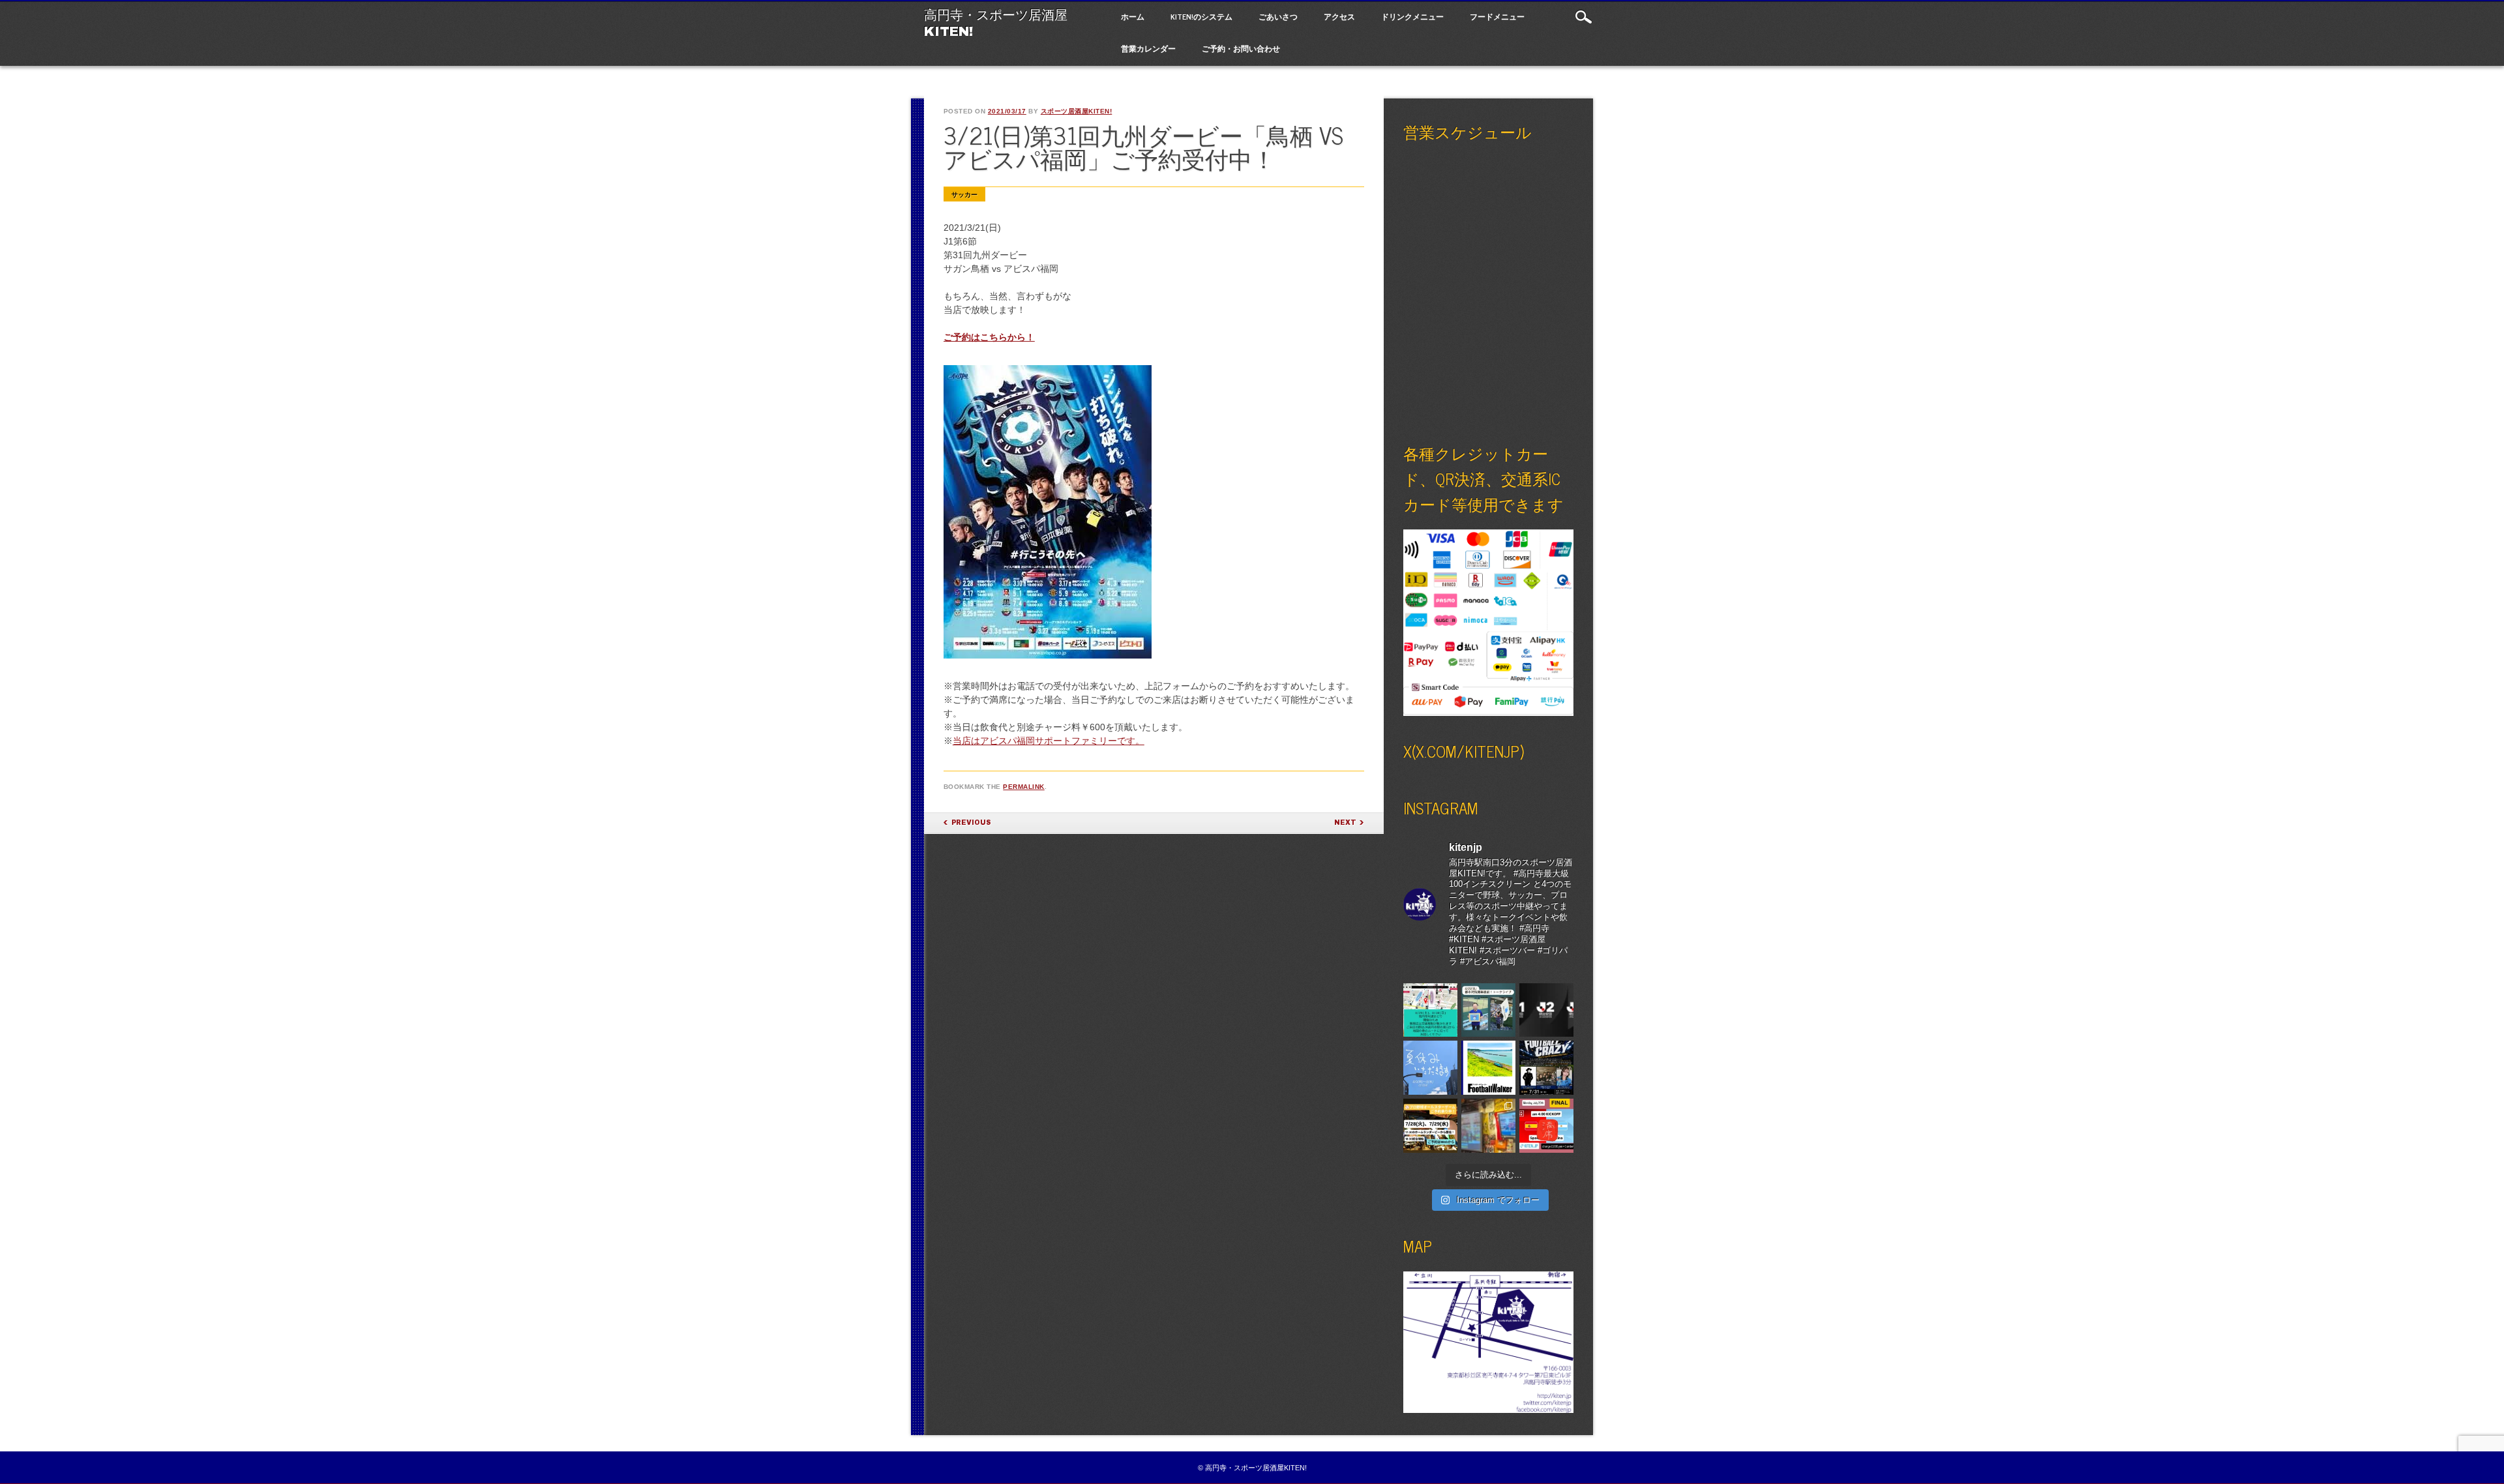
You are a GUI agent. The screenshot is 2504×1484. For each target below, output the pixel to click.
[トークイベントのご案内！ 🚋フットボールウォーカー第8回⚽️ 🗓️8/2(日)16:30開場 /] (1488, 1068)
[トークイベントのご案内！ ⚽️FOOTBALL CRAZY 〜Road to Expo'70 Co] (1546, 1068)
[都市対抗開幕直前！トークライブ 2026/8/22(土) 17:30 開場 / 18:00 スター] (1488, 1010)
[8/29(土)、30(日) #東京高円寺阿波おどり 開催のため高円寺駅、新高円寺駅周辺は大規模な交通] (1430, 1010)
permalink (1024, 787)
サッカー (964, 195)
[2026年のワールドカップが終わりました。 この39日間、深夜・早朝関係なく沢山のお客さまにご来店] (1488, 1126)
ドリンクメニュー (1412, 16)
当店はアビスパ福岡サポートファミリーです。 (1049, 741)
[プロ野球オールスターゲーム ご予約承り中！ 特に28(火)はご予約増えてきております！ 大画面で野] (1430, 1126)
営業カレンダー (1148, 48)
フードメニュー (1497, 16)
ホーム (1133, 16)
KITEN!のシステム (1201, 16)
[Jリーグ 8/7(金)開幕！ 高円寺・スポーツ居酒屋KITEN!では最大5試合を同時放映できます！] (1546, 1010)
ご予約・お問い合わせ (1241, 48)
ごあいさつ (1278, 16)
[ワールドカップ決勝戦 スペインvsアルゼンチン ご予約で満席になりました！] (1546, 1126)
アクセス (1339, 16)
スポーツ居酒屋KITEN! (1077, 111)
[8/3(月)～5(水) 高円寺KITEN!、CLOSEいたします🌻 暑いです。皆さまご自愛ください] (1430, 1068)
